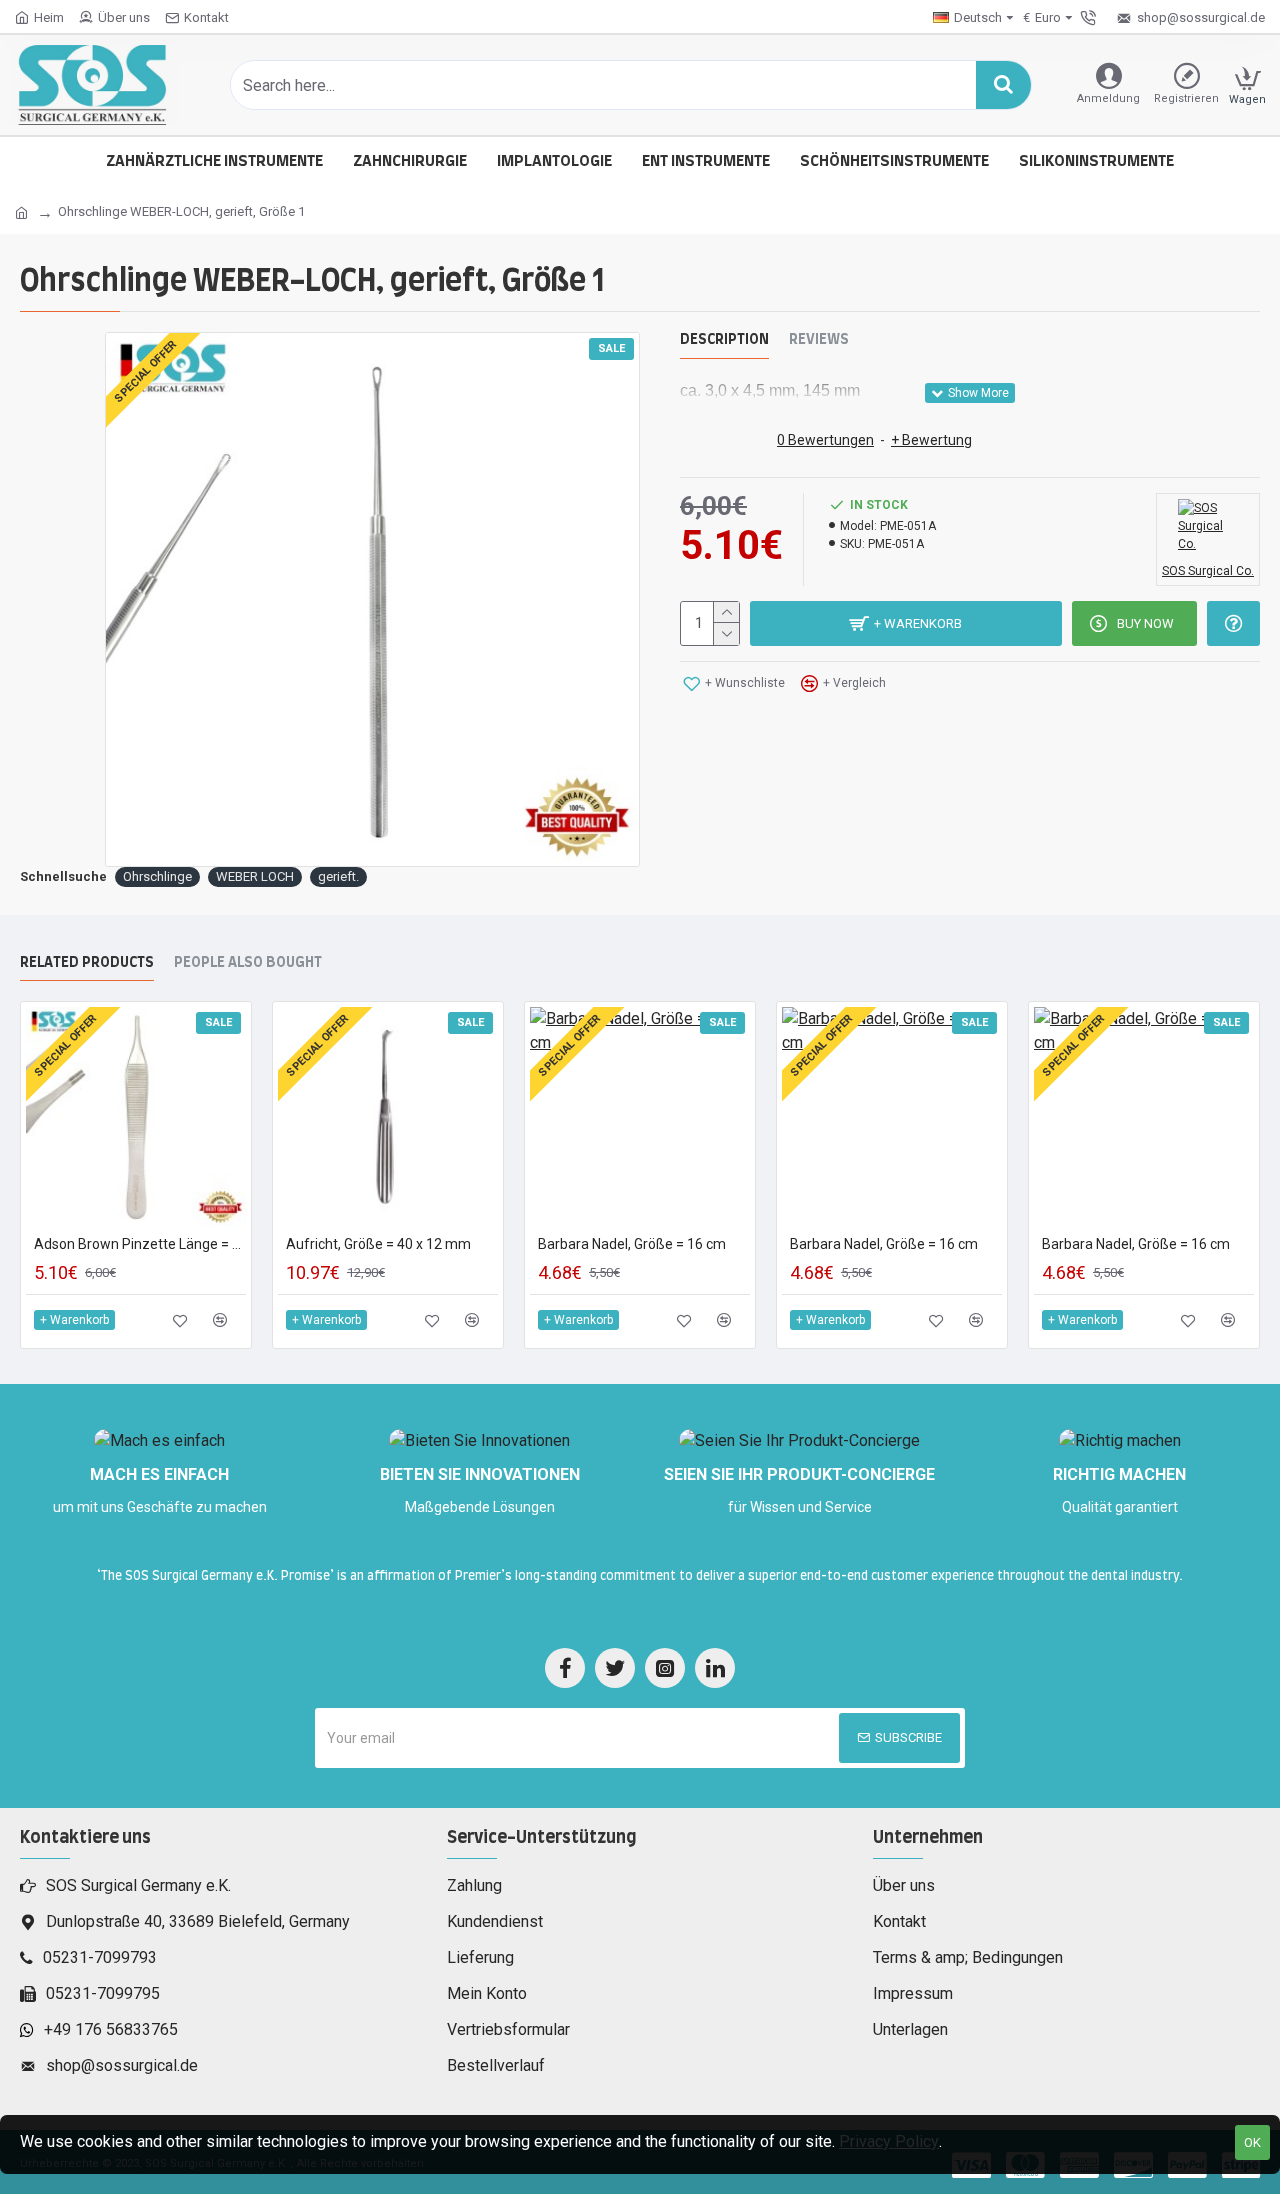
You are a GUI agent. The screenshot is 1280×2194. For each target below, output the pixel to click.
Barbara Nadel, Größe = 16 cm (632, 1244)
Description (724, 340)
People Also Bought (248, 963)
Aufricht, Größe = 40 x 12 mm (378, 1244)
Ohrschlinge (157, 876)
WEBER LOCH (255, 876)
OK (1252, 2142)
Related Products (87, 963)
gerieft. (338, 876)
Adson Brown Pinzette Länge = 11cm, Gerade (140, 1244)
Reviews (819, 340)
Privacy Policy (889, 2141)
